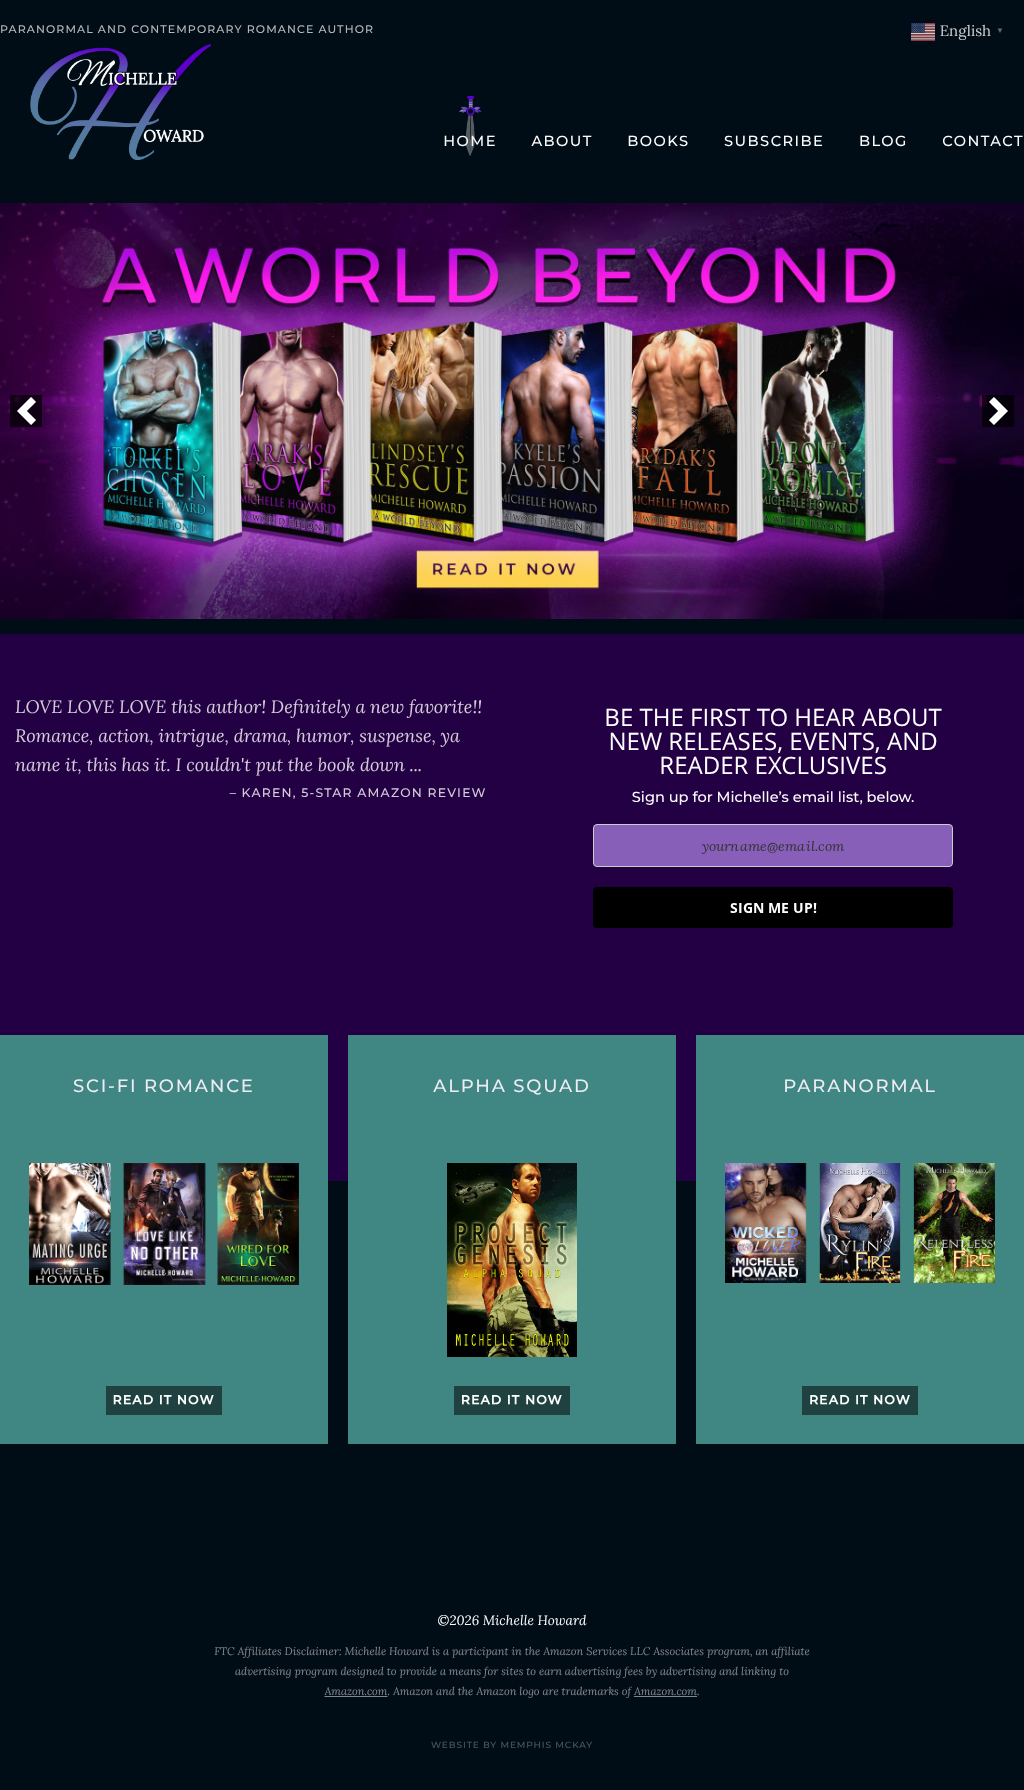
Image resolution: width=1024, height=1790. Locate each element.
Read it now (164, 1400)
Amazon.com (355, 1692)
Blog (883, 141)
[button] (26, 411)
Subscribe (774, 141)
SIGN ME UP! (773, 907)
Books (658, 141)
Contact (983, 141)
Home (470, 141)
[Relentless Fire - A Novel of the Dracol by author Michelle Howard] (512, 411)
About (561, 141)
